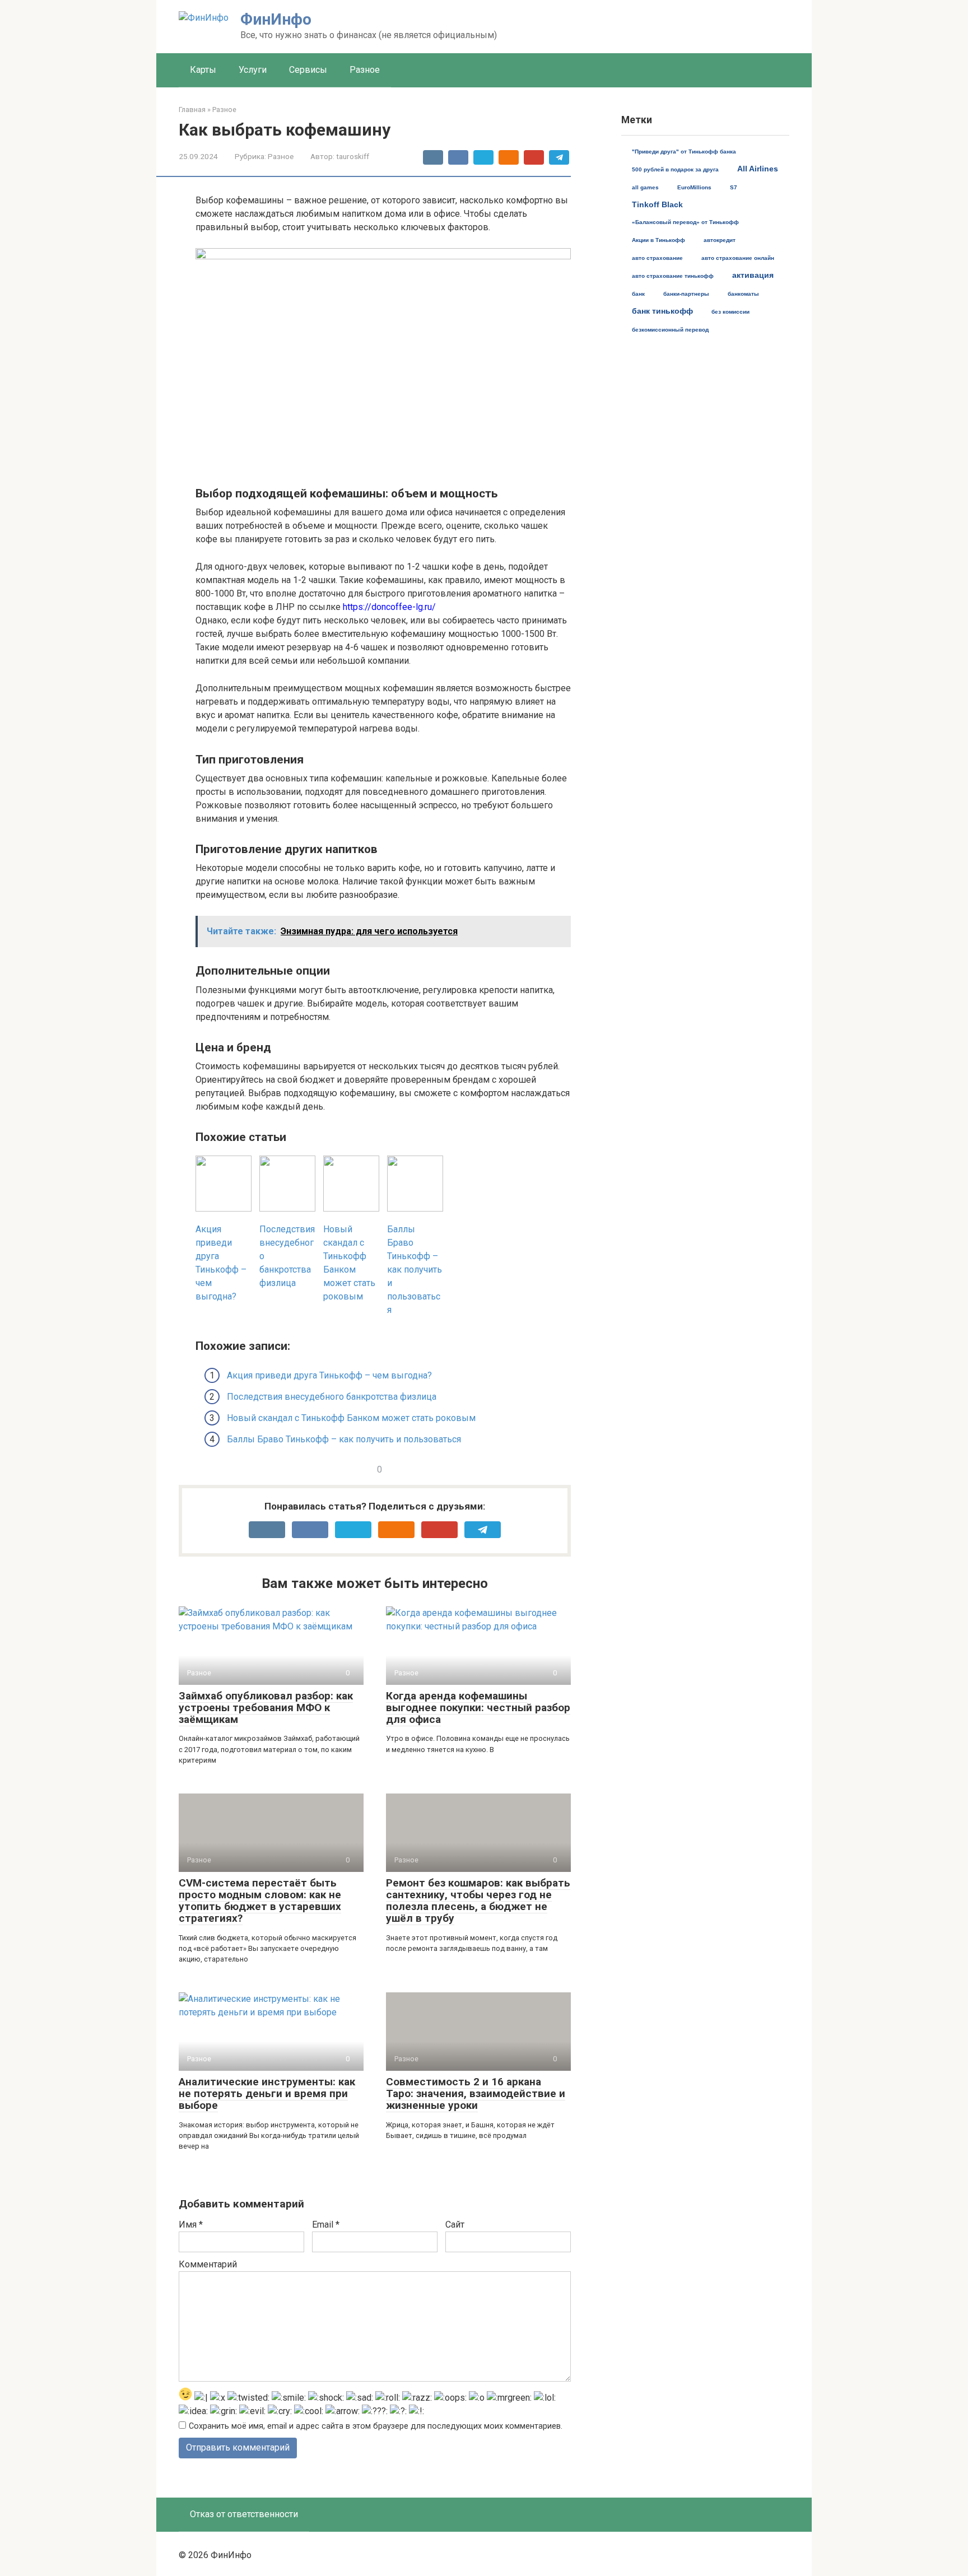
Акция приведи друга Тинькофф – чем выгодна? (329, 1375)
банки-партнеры (686, 294)
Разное (365, 70)
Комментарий (208, 2264)
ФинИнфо (276, 19)
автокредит (720, 240)
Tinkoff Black (657, 204)
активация (753, 275)
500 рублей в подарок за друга (675, 169)
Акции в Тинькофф (658, 240)
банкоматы (743, 294)
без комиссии (730, 312)
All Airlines (758, 169)
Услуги (253, 70)
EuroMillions (694, 187)
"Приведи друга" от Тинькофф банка (684, 152)
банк (638, 294)
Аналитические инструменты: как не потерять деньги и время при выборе (267, 2093)
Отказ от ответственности (244, 2514)
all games (645, 187)
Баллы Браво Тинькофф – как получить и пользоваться (344, 1439)
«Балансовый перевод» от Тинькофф (685, 222)
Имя (191, 2225)
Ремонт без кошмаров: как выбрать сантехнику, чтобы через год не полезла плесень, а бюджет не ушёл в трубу (478, 1900)
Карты (203, 70)
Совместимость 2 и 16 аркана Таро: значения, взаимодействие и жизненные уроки (476, 2093)
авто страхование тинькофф (673, 276)
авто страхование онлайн (738, 258)
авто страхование (657, 258)
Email (326, 2225)
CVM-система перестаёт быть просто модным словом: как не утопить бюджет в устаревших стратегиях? (260, 1900)
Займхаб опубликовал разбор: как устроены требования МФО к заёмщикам (266, 1708)
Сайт (455, 2225)
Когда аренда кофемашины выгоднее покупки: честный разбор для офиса (478, 1708)
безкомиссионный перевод (670, 330)
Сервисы (308, 70)
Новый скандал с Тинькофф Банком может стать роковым (351, 1418)
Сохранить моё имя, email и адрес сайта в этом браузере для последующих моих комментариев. (376, 2426)
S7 (734, 187)
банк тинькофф (662, 311)
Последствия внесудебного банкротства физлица (332, 1397)
